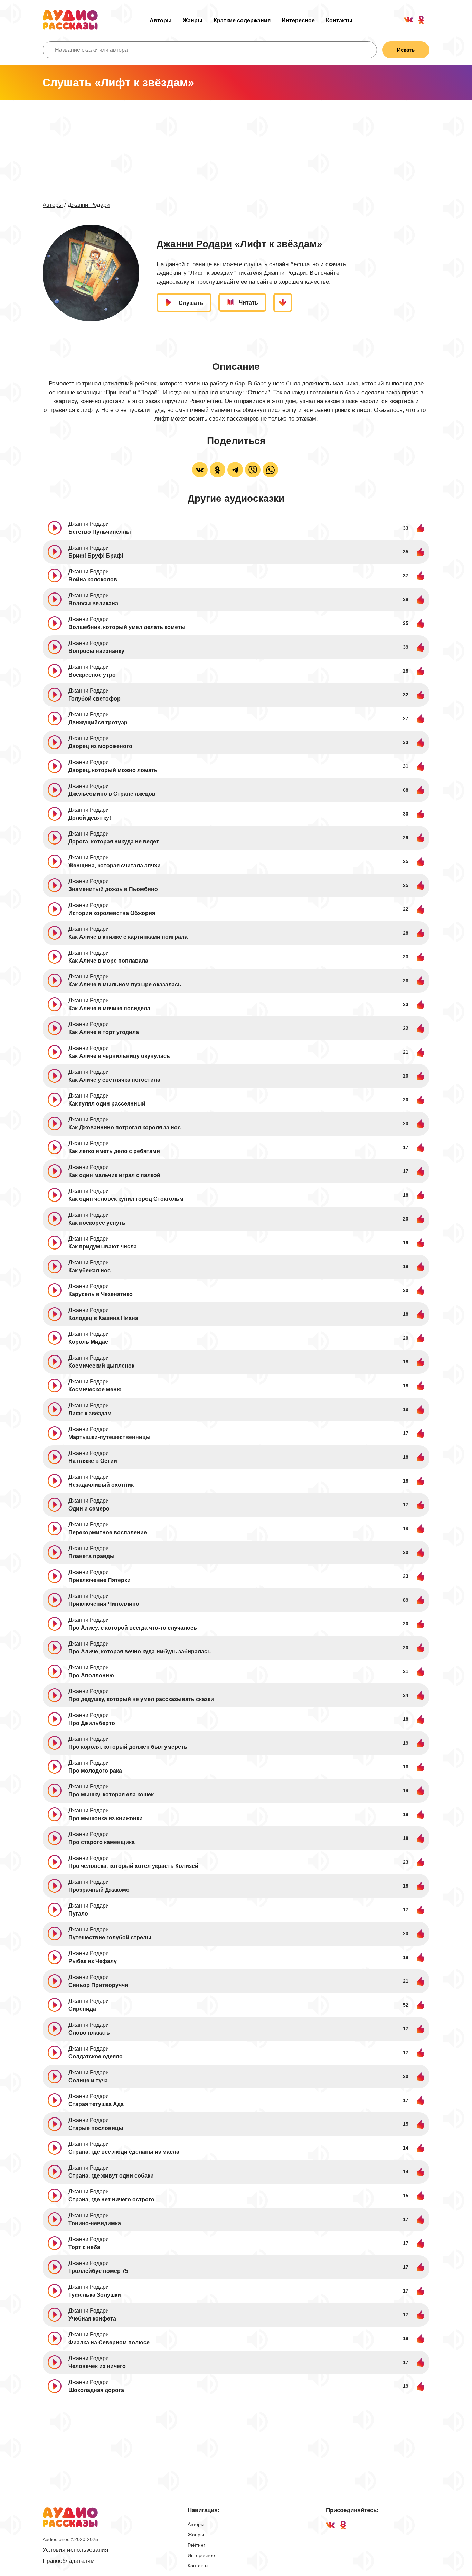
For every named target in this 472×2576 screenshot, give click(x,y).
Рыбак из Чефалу (93, 1961)
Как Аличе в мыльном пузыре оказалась (125, 985)
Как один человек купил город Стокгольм (126, 1199)
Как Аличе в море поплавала (108, 961)
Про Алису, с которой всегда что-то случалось (133, 1628)
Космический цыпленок (101, 1366)
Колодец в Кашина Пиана (103, 1318)
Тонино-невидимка (95, 2223)
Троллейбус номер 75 (98, 2271)
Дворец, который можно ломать (113, 770)
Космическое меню (95, 1390)
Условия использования (75, 2550)
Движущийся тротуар (98, 722)
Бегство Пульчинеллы (100, 532)
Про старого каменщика (102, 1842)
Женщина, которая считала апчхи (115, 865)
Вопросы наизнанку (96, 651)
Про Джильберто (92, 1723)
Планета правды (92, 1556)
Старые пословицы (96, 2128)
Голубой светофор (95, 699)
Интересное (298, 21)
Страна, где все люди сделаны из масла (124, 2152)
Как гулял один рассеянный (107, 1104)
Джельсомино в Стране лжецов (112, 794)
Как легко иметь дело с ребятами (114, 1151)
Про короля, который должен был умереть (128, 1747)
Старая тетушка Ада (96, 2104)
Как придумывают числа (103, 1247)
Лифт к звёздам (90, 1413)
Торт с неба (84, 2247)
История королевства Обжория (112, 913)
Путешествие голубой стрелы (110, 1937)
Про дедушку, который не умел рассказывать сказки (141, 1699)
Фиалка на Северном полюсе (109, 2342)
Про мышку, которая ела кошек (111, 1794)
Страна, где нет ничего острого (111, 2199)
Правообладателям (69, 2561)
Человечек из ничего (97, 2366)
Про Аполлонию (91, 1675)
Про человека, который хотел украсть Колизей (133, 1866)
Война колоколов (93, 580)
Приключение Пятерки (100, 1580)
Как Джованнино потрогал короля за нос (125, 1127)
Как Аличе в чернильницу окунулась (119, 1056)
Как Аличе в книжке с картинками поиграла (128, 937)
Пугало (78, 1914)
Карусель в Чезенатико (101, 1294)
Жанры (193, 21)
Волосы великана (93, 603)
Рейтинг (196, 2545)
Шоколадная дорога (96, 2390)
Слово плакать (89, 2033)
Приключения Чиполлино (104, 1604)
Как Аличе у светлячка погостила (114, 1080)
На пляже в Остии (93, 1461)
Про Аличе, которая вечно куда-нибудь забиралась (140, 1652)
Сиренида (82, 2009)
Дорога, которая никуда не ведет (114, 842)
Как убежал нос (89, 1270)
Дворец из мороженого (100, 746)
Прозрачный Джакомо (99, 1890)
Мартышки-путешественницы (110, 1437)
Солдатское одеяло (96, 2057)
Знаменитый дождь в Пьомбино (113, 889)
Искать (406, 50)
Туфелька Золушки (95, 2295)
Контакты (339, 21)
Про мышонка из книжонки (106, 1818)
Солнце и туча (88, 2080)
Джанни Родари (89, 205)
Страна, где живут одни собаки (111, 2176)
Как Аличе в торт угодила (104, 1032)
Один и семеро (89, 1509)
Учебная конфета (92, 2319)
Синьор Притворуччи (98, 1985)
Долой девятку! (90, 818)
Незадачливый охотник (101, 1485)
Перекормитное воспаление (108, 1532)
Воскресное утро (92, 675)
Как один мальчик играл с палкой (114, 1175)
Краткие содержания (242, 21)
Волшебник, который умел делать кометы (127, 627)
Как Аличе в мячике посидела (109, 1008)
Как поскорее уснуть (97, 1223)
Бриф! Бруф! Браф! (96, 556)
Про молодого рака (95, 1771)
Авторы (161, 21)
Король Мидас (88, 1342)
